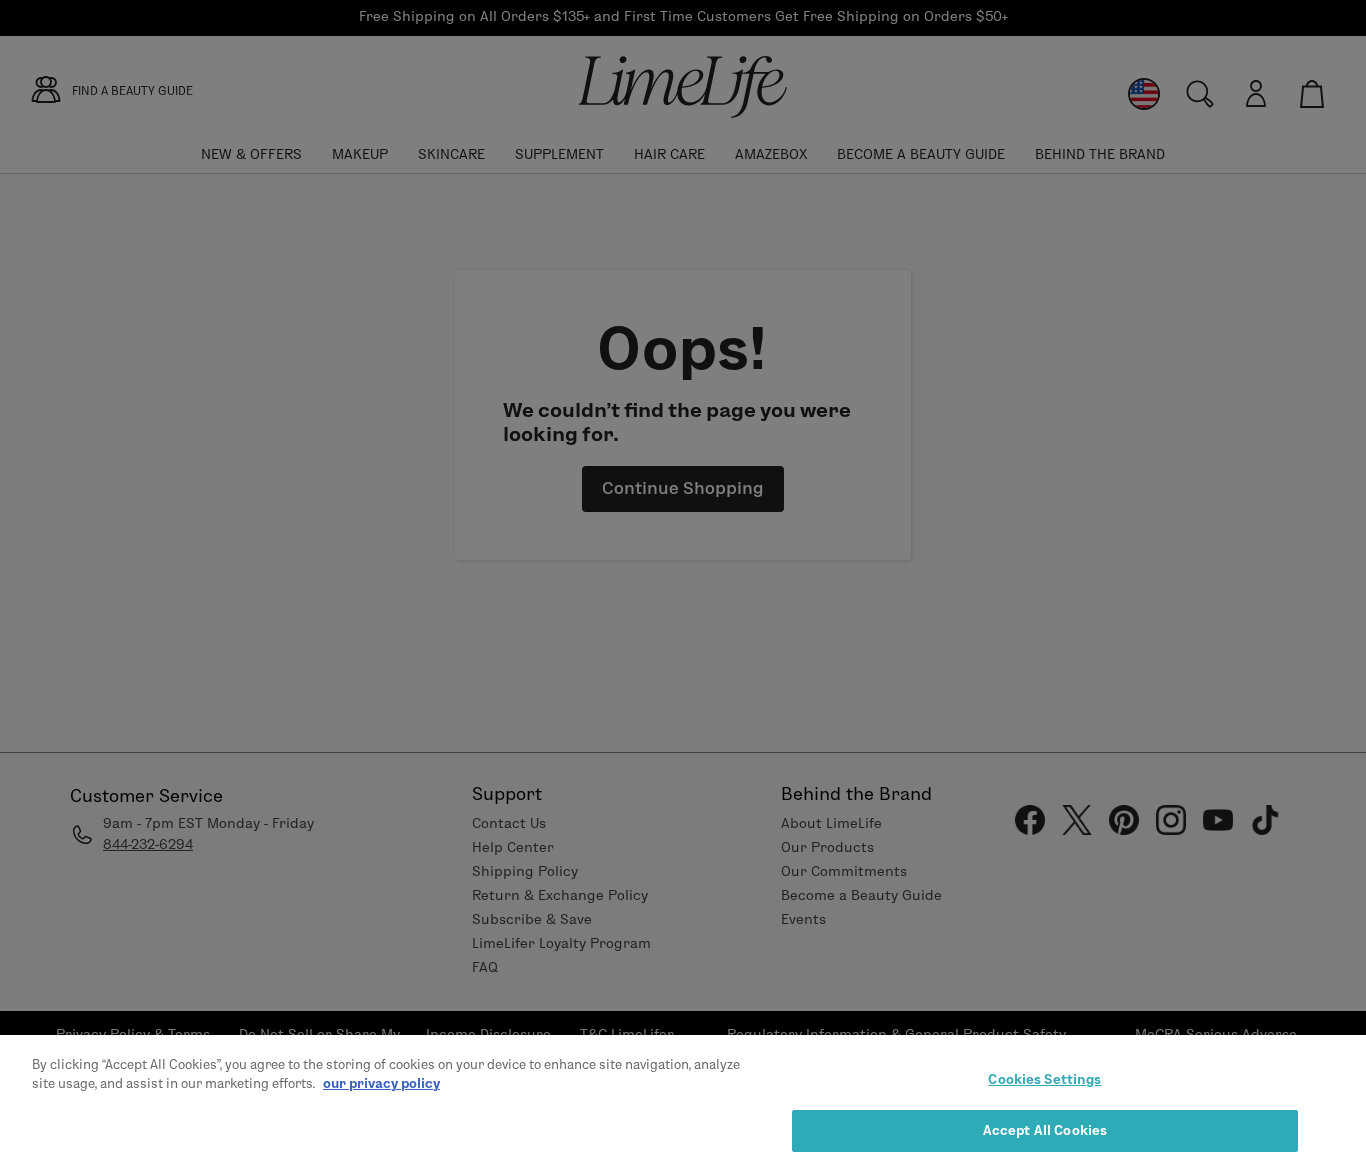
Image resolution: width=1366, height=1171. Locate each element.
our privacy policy (381, 1083)
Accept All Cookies (1045, 1129)
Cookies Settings (1044, 1079)
